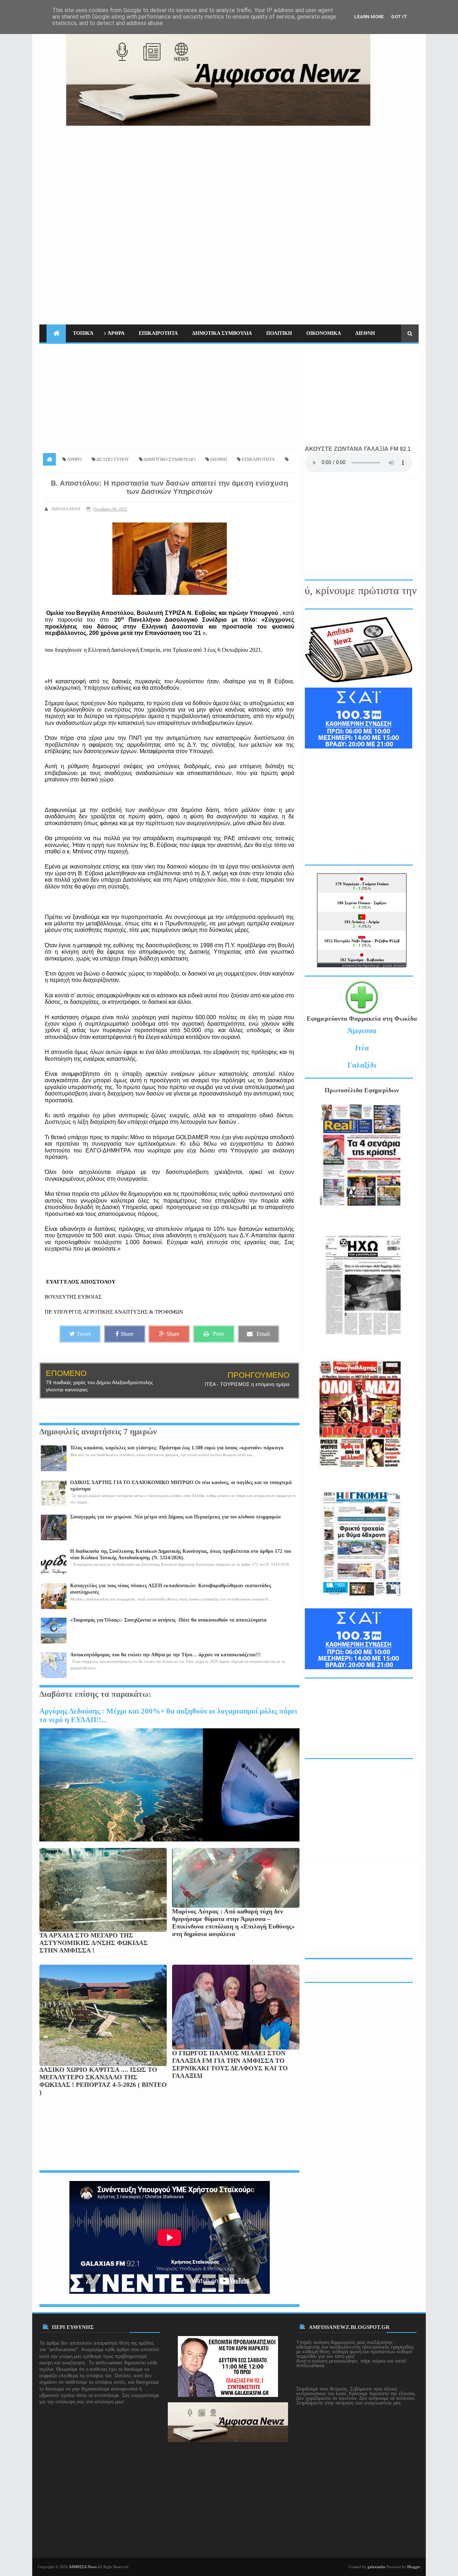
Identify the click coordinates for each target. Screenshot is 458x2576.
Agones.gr (372, 965)
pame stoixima (395, 965)
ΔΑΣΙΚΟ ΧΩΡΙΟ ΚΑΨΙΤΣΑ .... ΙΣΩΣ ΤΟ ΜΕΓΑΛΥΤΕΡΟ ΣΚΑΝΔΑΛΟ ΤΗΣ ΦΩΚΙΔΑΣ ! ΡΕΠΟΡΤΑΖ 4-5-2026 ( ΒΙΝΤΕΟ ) (103, 2081)
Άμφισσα (362, 1031)
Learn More (369, 17)
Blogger (414, 2567)
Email (263, 1334)
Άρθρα (116, 333)
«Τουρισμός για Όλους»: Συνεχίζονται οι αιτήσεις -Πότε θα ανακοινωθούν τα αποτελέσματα (168, 1620)
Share (127, 1334)
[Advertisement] (288, 176)
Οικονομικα (324, 333)
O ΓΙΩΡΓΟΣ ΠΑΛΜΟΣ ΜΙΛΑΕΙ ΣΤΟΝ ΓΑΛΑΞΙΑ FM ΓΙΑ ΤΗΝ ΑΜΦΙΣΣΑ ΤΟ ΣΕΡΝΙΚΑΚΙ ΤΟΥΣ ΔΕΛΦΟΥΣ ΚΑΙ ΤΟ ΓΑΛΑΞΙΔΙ (230, 2064)
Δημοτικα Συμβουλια (222, 333)
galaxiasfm (376, 2567)
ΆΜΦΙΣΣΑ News (83, 2567)
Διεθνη (365, 333)
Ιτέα (362, 1048)
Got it (399, 17)
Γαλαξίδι (362, 1065)
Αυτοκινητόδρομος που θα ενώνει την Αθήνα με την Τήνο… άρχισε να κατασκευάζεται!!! (165, 1655)
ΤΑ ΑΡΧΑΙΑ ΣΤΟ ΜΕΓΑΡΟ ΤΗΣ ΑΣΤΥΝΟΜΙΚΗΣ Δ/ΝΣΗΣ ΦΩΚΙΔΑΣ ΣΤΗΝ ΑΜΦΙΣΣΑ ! (94, 1943)
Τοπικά (83, 333)
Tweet (84, 1334)
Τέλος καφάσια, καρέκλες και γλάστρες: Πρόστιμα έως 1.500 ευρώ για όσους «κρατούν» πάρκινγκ (177, 1448)
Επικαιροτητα (158, 333)
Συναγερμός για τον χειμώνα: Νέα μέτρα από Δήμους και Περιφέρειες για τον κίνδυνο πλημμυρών (176, 1517)
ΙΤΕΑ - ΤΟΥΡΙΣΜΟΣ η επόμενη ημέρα (247, 1384)
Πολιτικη (279, 333)
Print (218, 1334)
